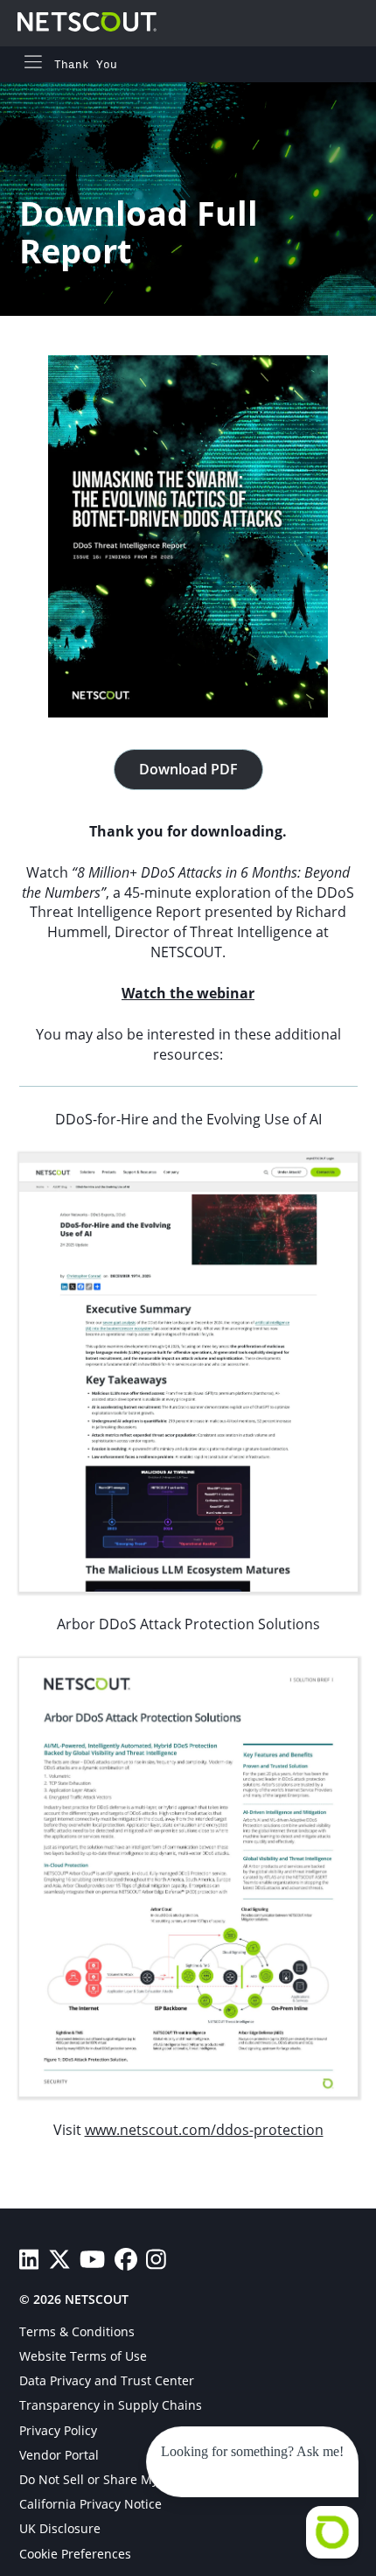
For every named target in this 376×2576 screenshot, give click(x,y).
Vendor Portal (59, 2455)
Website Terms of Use (83, 2356)
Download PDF (188, 769)
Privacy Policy (58, 2430)
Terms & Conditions (77, 2331)
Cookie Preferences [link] (75, 2554)
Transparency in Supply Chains (111, 2405)
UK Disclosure (60, 2528)
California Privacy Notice (91, 2504)
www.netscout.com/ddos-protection (204, 2130)
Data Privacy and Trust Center (107, 2380)
